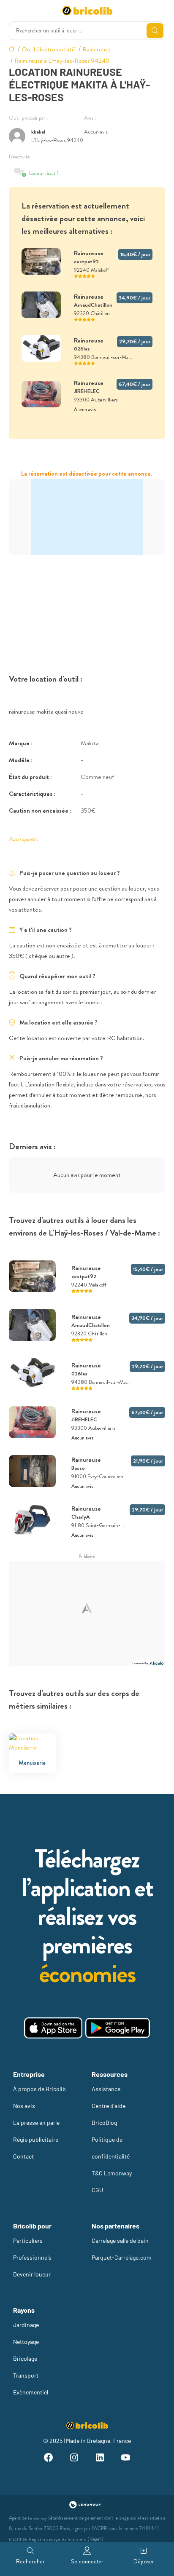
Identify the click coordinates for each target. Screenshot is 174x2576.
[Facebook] (48, 2459)
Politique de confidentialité (111, 2148)
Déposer (144, 2561)
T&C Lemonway (112, 2173)
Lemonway (37, 2518)
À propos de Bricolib (39, 2089)
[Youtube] (126, 2459)
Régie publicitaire (36, 2139)
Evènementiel (31, 2392)
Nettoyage (26, 2342)
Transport (26, 2375)
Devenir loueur (32, 2274)
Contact (23, 2156)
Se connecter (87, 2561)
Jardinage (26, 2325)
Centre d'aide (109, 2106)
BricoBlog (104, 2123)
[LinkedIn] (100, 2459)
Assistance (106, 2089)
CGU (97, 2190)
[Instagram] (74, 2459)
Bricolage (25, 2358)
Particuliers (28, 2240)
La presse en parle (36, 2123)
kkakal (38, 132)
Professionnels (32, 2257)
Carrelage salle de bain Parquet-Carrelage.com (122, 2249)
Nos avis (24, 2106)
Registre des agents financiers (57, 2539)
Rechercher (30, 2561)
